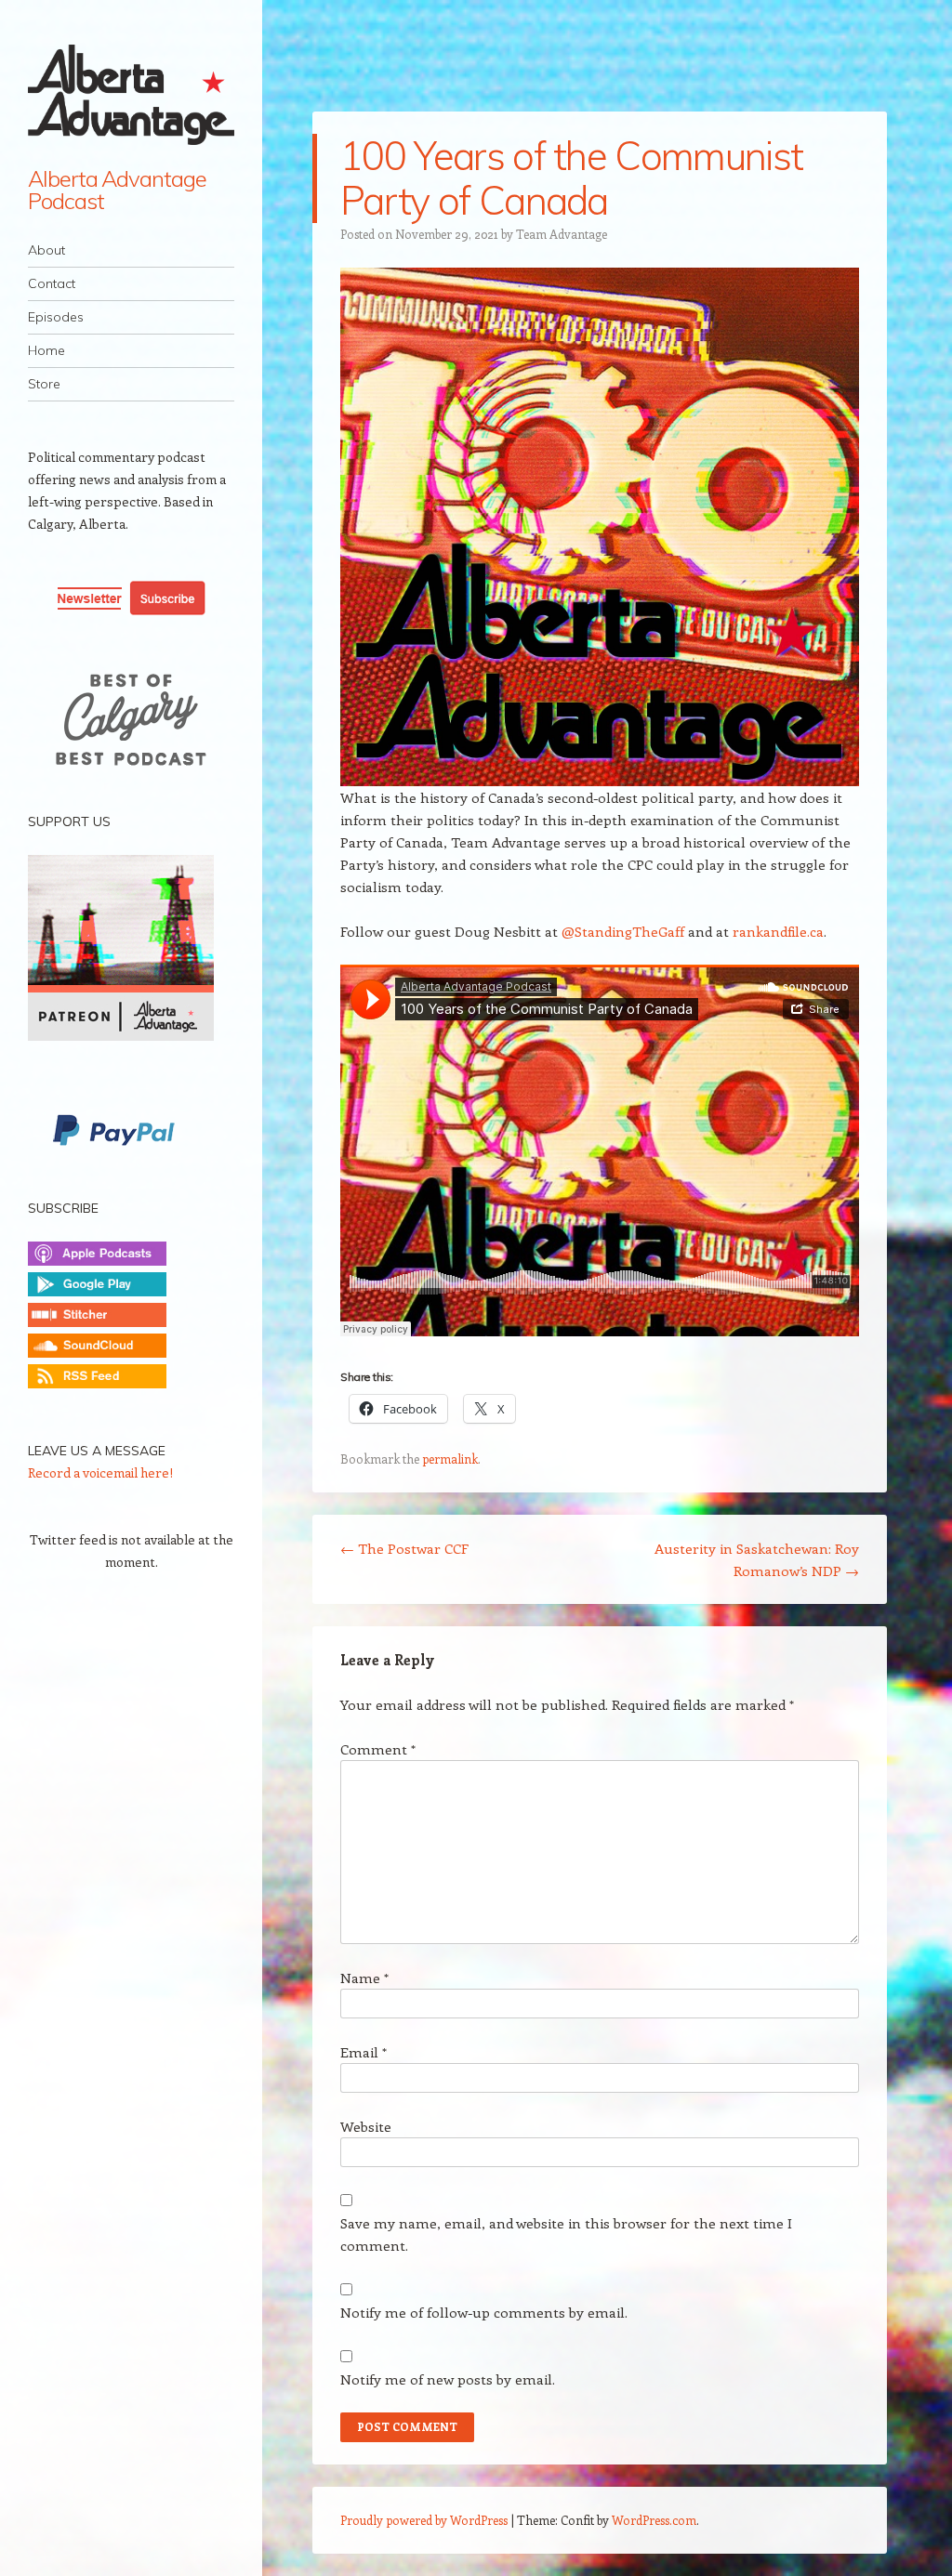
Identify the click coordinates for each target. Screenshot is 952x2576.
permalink (450, 1459)
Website (366, 2126)
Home (46, 350)
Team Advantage (562, 234)
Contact (52, 283)
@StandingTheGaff (623, 931)
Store (44, 384)
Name (364, 1978)
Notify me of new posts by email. (448, 2379)
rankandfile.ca (778, 931)
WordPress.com (654, 2520)
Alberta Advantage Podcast (117, 190)
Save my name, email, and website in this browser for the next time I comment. (566, 2234)
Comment (378, 1749)
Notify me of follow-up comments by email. (484, 2312)
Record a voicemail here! (100, 1472)
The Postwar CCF (404, 1548)
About (46, 250)
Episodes (56, 317)
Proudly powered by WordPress (424, 2520)
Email (364, 2052)
